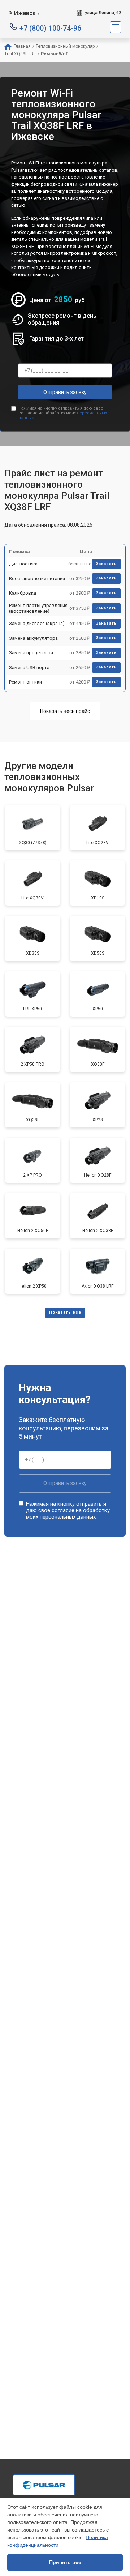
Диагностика (23, 564)
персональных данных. (68, 1517)
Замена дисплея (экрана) (37, 623)
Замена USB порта (29, 667)
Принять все (65, 2562)
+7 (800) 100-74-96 (50, 28)
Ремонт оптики (25, 682)
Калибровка (23, 593)
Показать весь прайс (65, 711)
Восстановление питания (37, 579)
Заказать (106, 564)
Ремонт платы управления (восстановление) (38, 608)
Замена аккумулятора (33, 638)
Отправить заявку (65, 392)
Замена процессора (31, 653)
